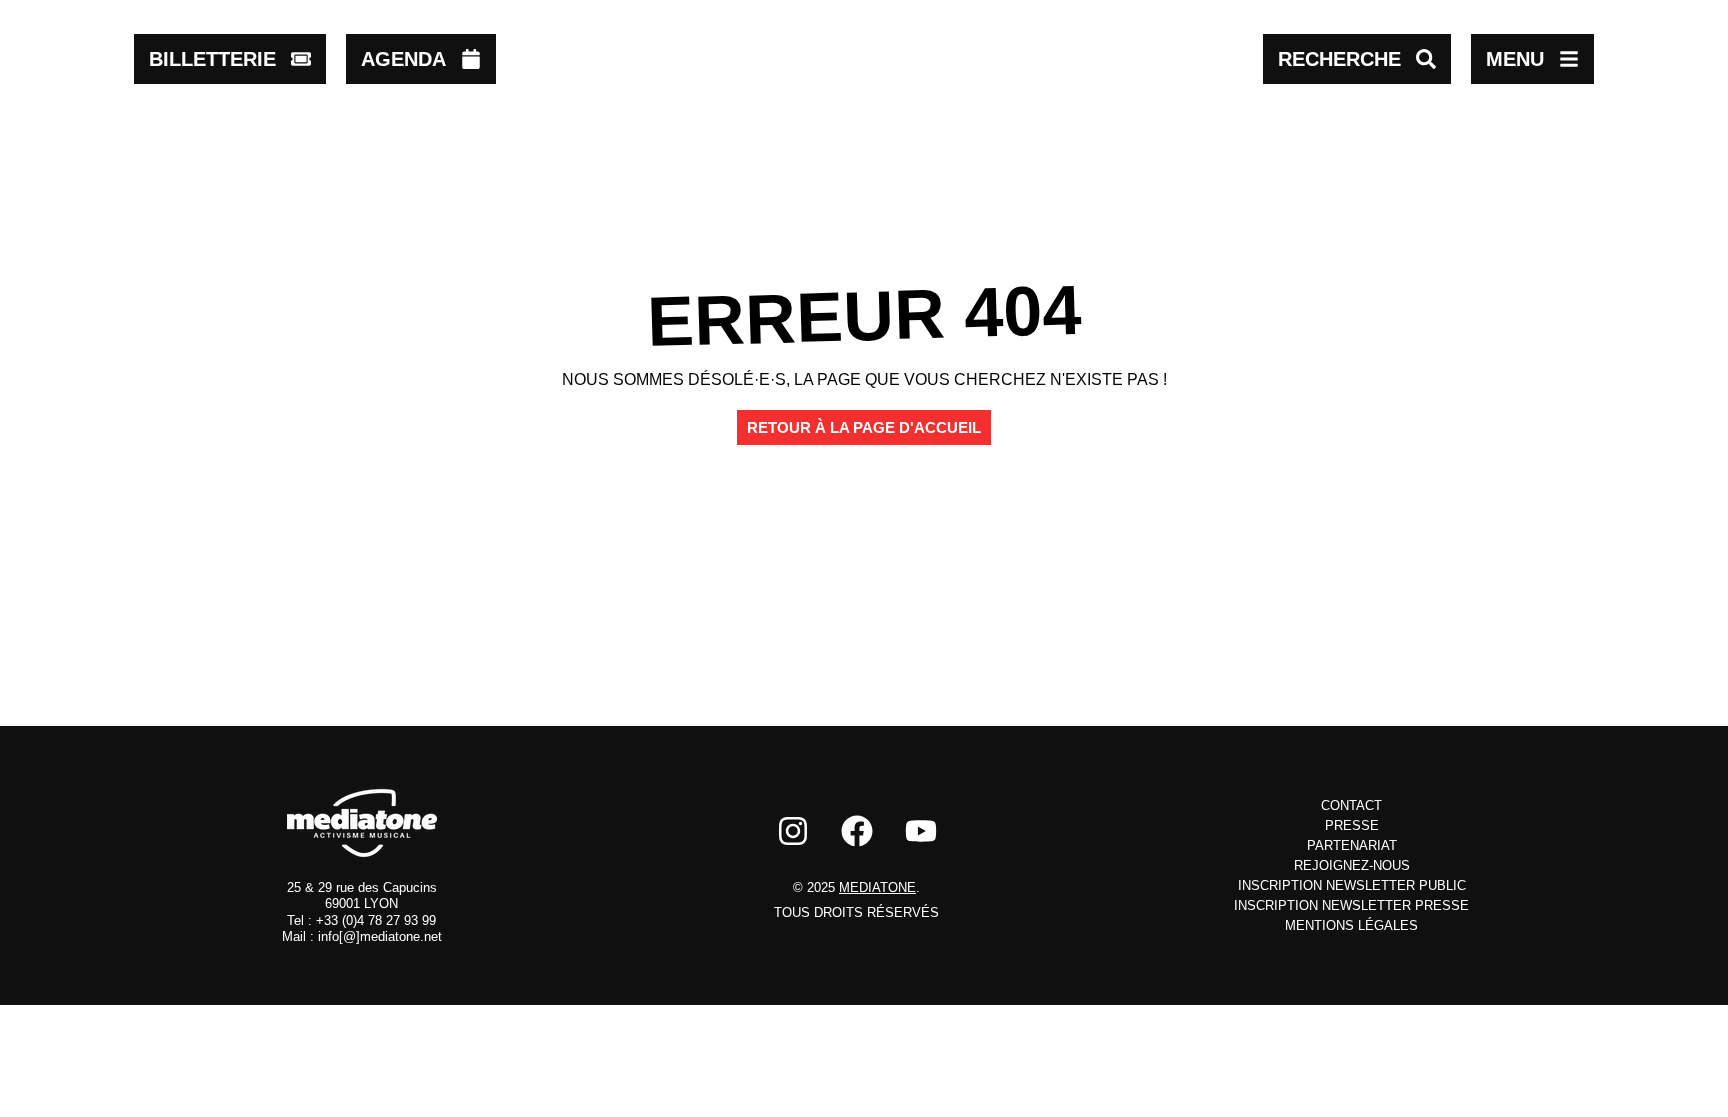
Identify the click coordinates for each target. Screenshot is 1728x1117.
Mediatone (877, 887)
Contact (1351, 805)
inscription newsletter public (1352, 885)
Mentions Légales (1351, 925)
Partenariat (1352, 845)
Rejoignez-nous (1352, 865)
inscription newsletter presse (1351, 905)
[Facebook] (857, 831)
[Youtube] (921, 831)
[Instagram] (793, 831)
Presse (1352, 825)
